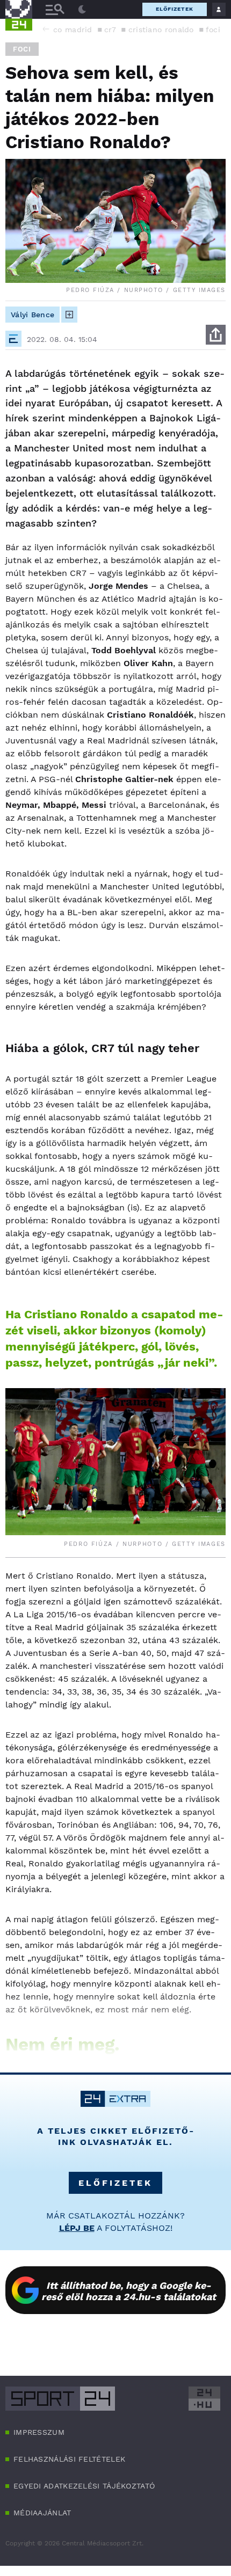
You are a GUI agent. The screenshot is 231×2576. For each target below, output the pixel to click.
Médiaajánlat (42, 2513)
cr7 (110, 30)
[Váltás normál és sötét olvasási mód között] (82, 10)
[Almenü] (55, 9)
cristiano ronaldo (161, 30)
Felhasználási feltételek (69, 2459)
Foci (22, 49)
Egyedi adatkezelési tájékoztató (84, 2486)
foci (213, 30)
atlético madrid (63, 30)
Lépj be (77, 2228)
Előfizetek (175, 9)
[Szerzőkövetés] (69, 315)
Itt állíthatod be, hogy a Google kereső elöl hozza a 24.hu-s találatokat (129, 2291)
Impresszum (39, 2432)
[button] (46, 29)
